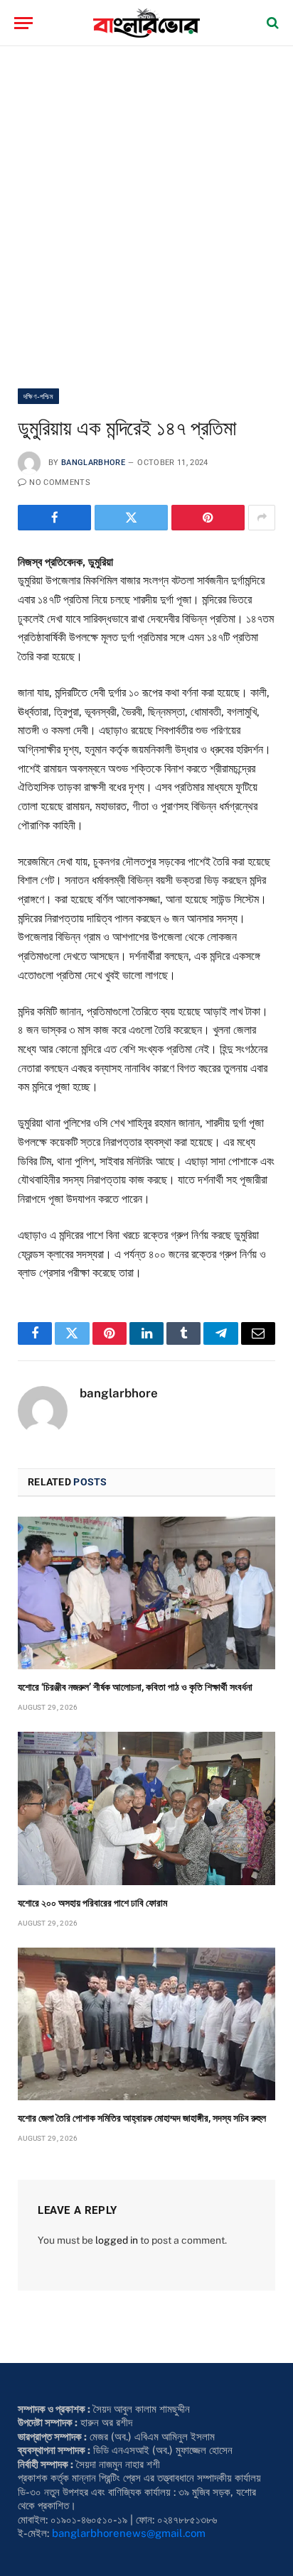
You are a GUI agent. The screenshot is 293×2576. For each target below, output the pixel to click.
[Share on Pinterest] (208, 518)
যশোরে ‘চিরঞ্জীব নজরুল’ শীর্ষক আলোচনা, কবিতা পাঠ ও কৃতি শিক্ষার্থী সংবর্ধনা (135, 1687)
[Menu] (23, 23)
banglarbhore (93, 463)
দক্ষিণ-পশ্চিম (38, 396)
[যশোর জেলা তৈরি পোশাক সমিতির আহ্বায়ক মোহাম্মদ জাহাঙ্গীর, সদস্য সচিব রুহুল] (146, 2024)
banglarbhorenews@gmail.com (129, 2533)
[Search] (271, 23)
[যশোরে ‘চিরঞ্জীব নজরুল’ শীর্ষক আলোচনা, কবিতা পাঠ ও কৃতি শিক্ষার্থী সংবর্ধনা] (146, 1593)
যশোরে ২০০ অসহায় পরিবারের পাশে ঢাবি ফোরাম (92, 1903)
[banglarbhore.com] (146, 23)
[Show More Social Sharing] (262, 518)
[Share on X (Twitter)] (131, 518)
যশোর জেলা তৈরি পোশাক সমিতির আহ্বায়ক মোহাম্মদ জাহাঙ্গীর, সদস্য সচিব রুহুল (142, 2118)
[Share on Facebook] (54, 518)
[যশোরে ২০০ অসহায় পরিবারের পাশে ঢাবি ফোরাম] (146, 1808)
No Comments (60, 482)
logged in (117, 2240)
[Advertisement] (146, 217)
